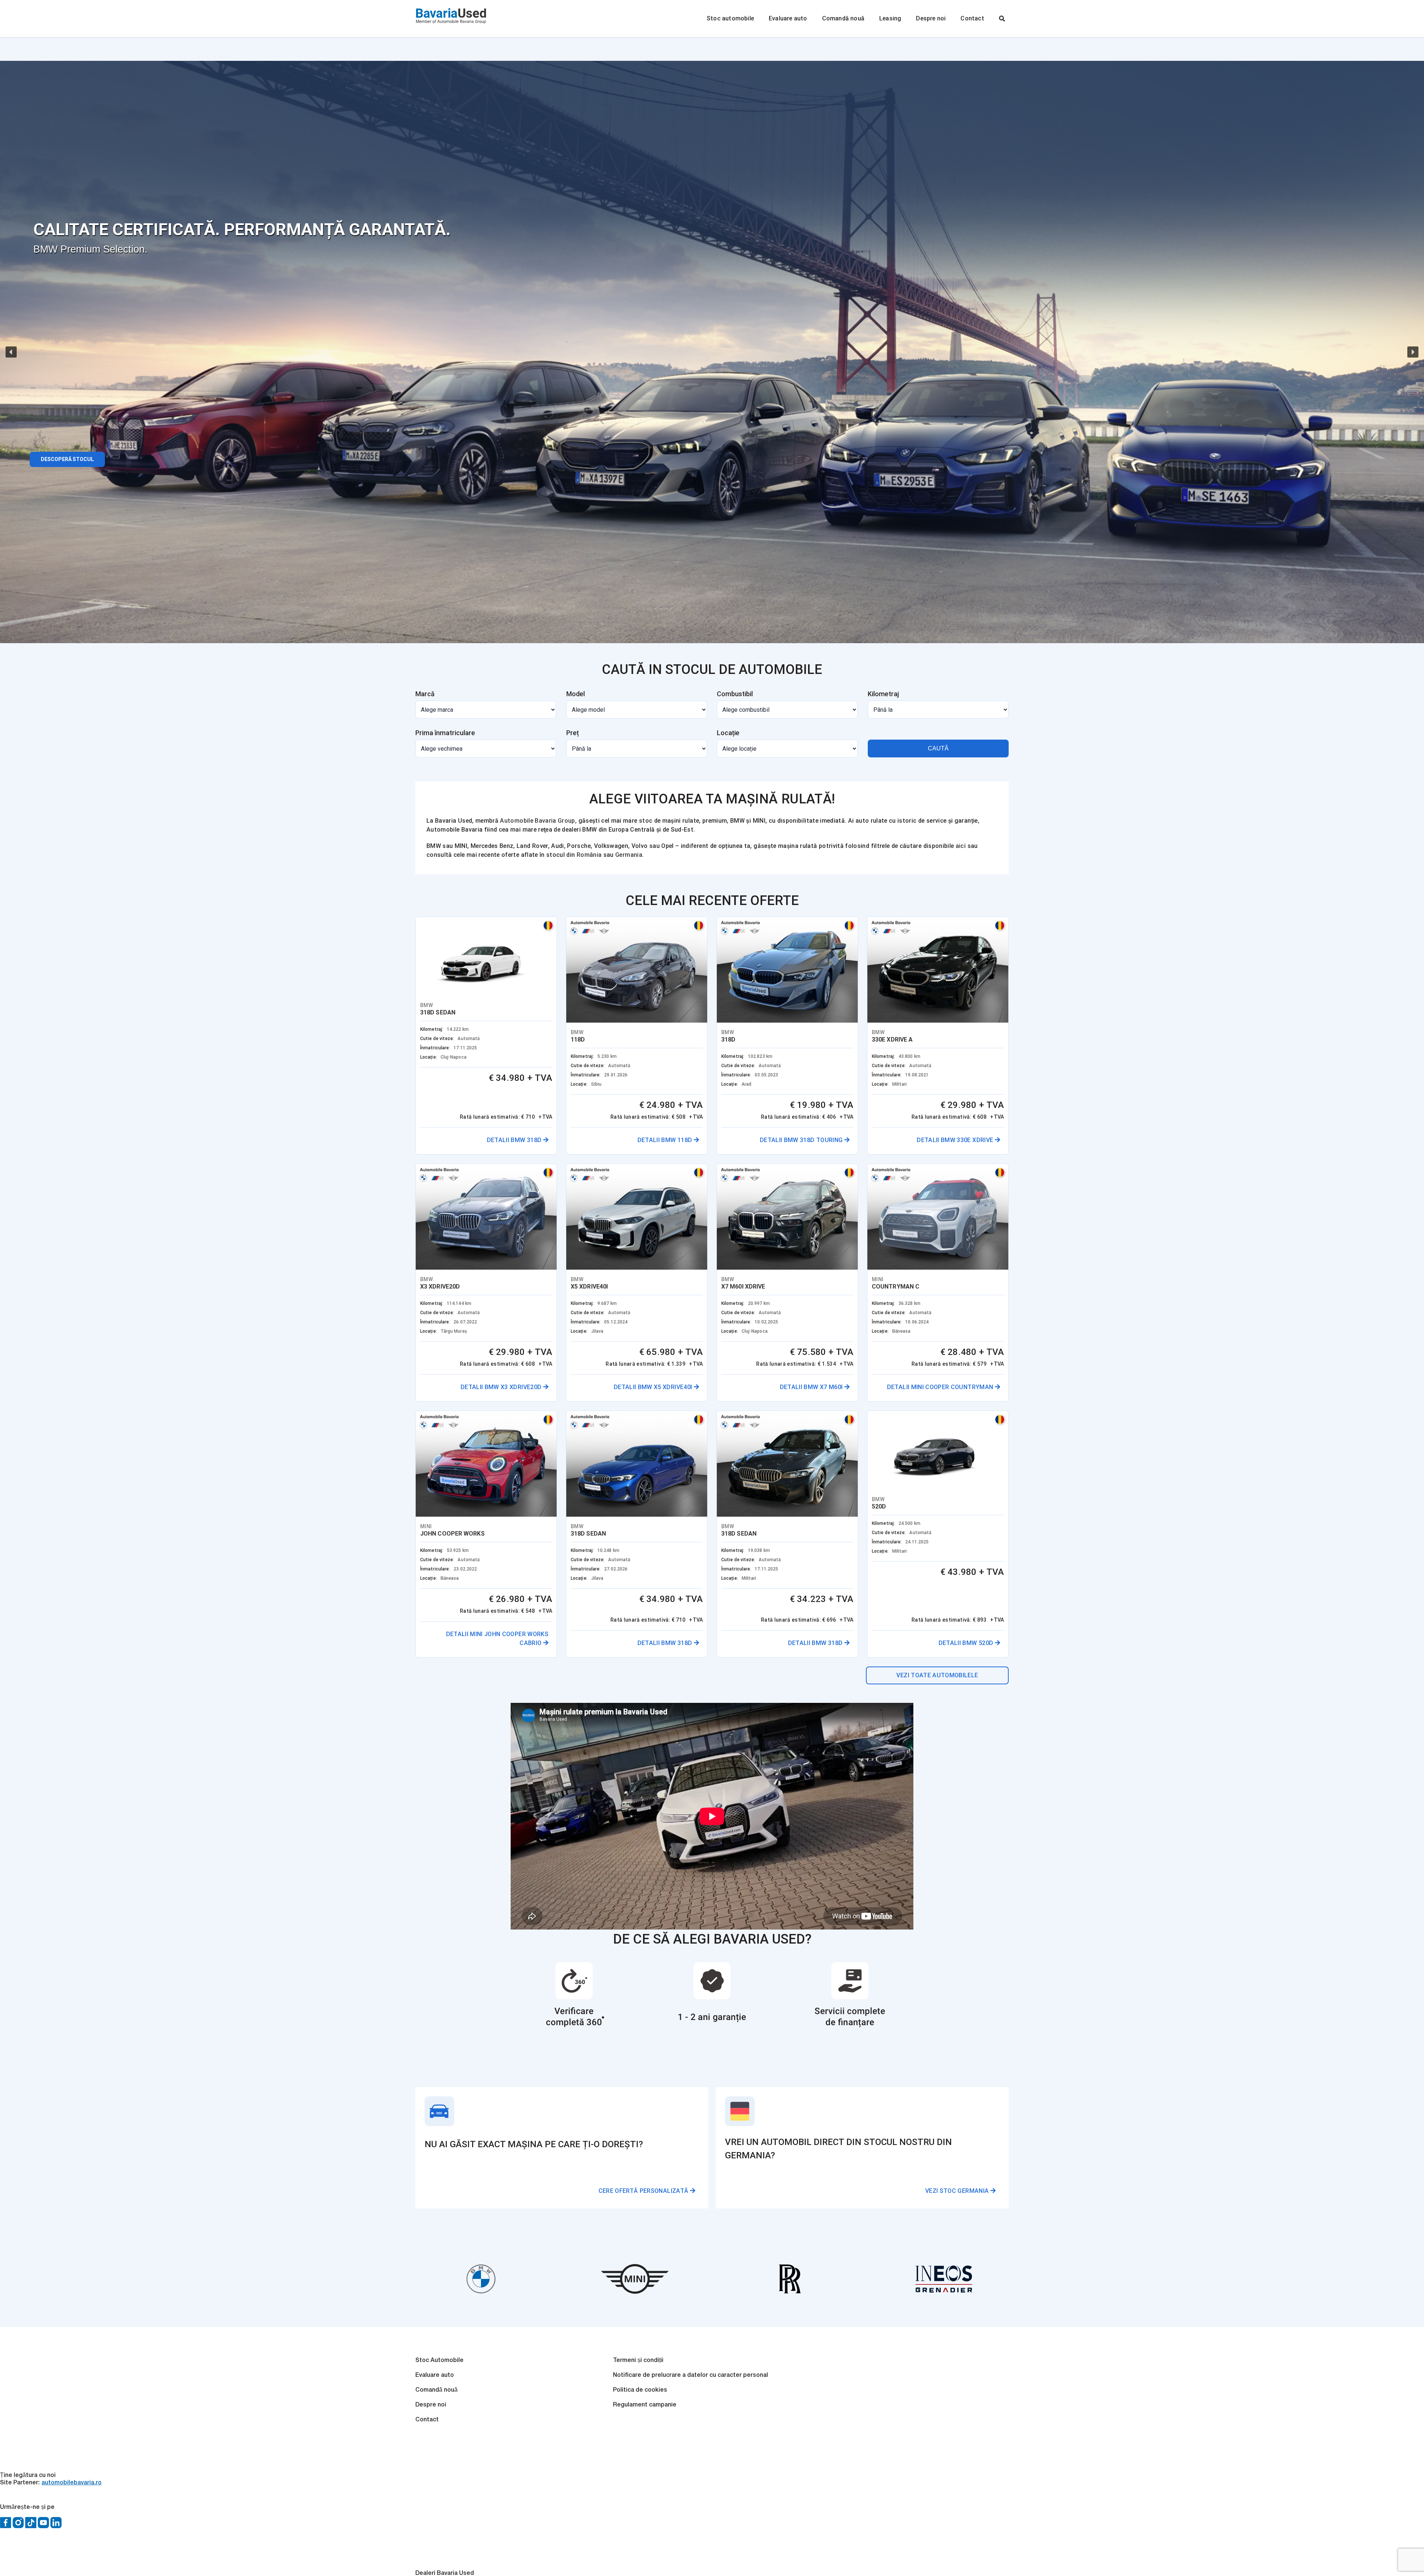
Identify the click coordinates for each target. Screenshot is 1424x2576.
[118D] (709, 988)
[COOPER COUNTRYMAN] (709, 1557)
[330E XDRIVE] (511, 1273)
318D (823, 1077)
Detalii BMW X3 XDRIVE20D (749, 1462)
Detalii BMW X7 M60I (561, 1746)
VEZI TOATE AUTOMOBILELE (937, 2063)
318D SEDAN (438, 1040)
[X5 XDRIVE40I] (907, 1273)
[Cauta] (1002, 19)
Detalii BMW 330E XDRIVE (554, 1462)
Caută (938, 748)
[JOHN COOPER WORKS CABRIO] (907, 1557)
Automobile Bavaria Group (537, 821)
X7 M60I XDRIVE (442, 1646)
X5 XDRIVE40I (834, 1361)
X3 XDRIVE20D (638, 1361)
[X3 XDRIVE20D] (709, 1273)
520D (823, 1894)
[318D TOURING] (907, 988)
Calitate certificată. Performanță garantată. (242, 229)
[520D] (907, 1824)
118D (625, 1077)
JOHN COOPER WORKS (848, 1646)
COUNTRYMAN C (642, 1646)
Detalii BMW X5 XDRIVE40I (948, 1462)
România (589, 855)
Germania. (629, 855)
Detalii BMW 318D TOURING (946, 1177)
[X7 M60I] (511, 1557)
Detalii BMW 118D (762, 1177)
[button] (11, 352)
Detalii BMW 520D (960, 2031)
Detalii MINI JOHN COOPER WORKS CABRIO (924, 1746)
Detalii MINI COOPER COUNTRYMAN (737, 1746)
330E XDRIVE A (441, 1361)
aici (961, 846)
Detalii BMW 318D (565, 1177)
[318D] (511, 970)
